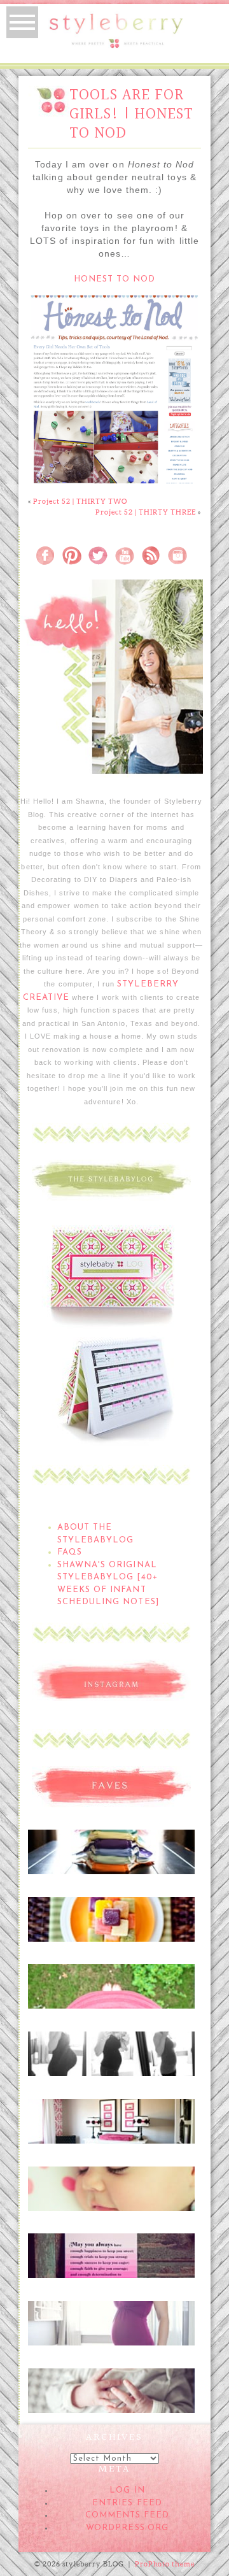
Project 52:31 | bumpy (111, 2317)
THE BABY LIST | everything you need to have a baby (111, 1994)
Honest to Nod (115, 279)
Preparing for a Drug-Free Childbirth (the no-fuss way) (111, 2398)
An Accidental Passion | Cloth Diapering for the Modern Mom (111, 1859)
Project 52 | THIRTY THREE (146, 512)
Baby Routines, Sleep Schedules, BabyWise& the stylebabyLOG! (110, 2196)
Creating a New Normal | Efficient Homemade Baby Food (111, 1926)
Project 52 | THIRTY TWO (80, 501)
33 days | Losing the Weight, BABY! (111, 2054)
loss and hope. (110, 2251)
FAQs (70, 1552)
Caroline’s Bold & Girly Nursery (111, 2122)
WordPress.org (127, 2528)
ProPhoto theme (165, 2564)
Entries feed (127, 2503)
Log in (127, 2490)
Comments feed (128, 2515)
